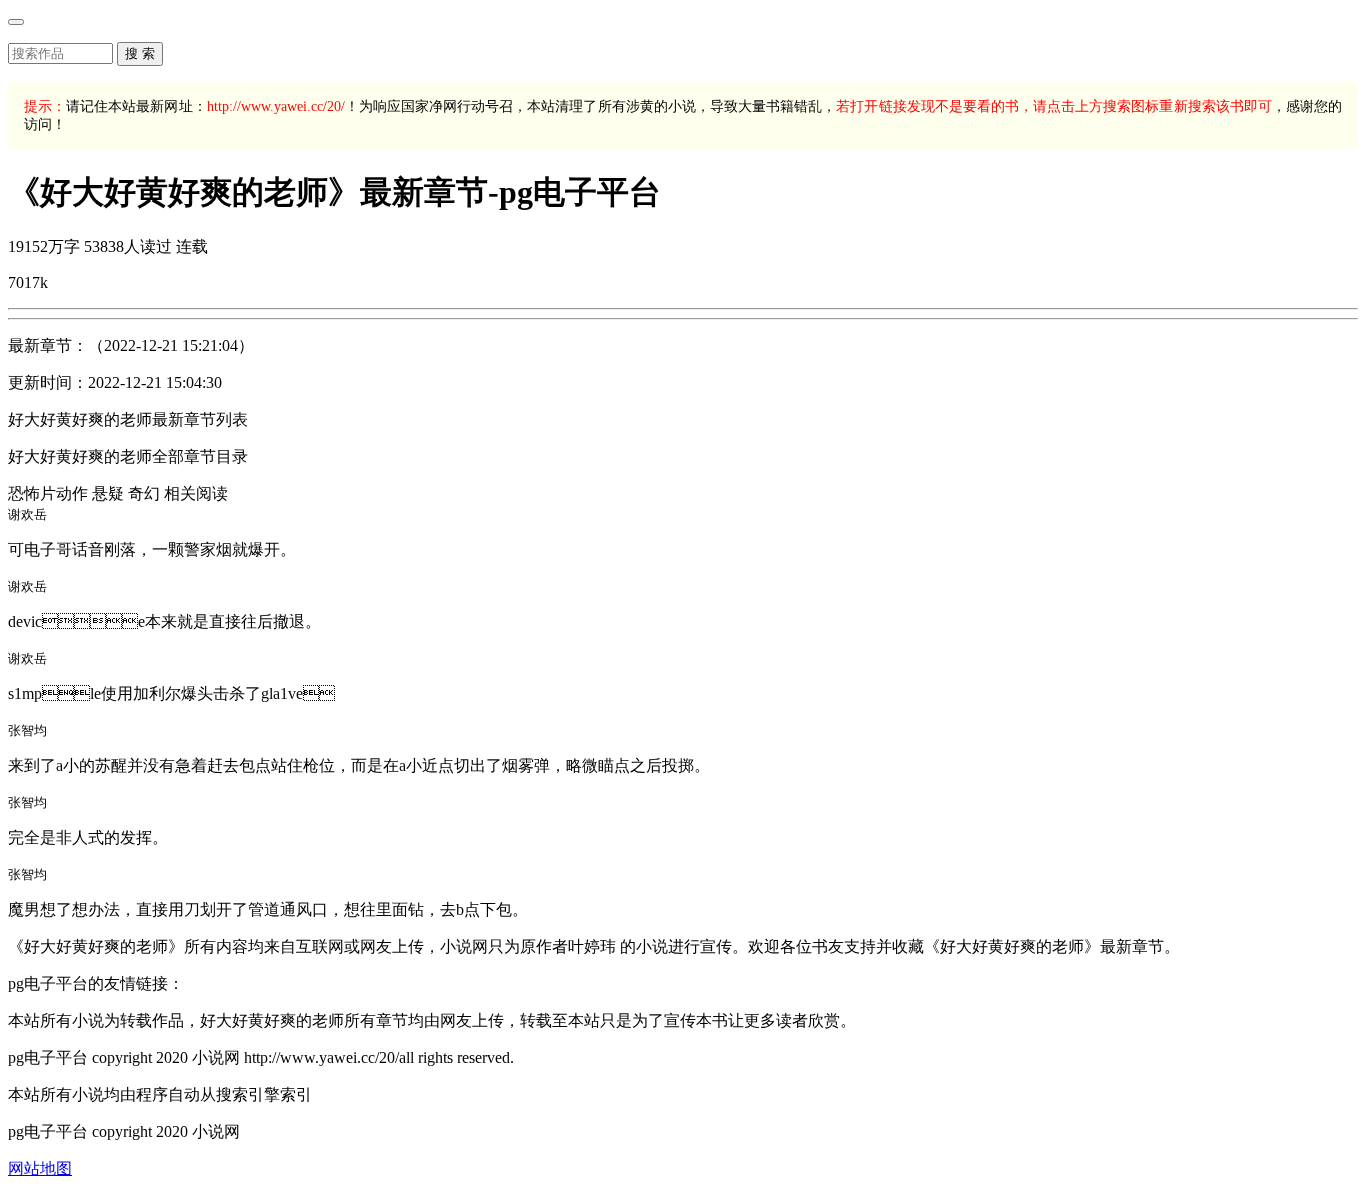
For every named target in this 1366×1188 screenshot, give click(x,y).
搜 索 (140, 53)
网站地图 (40, 1168)
